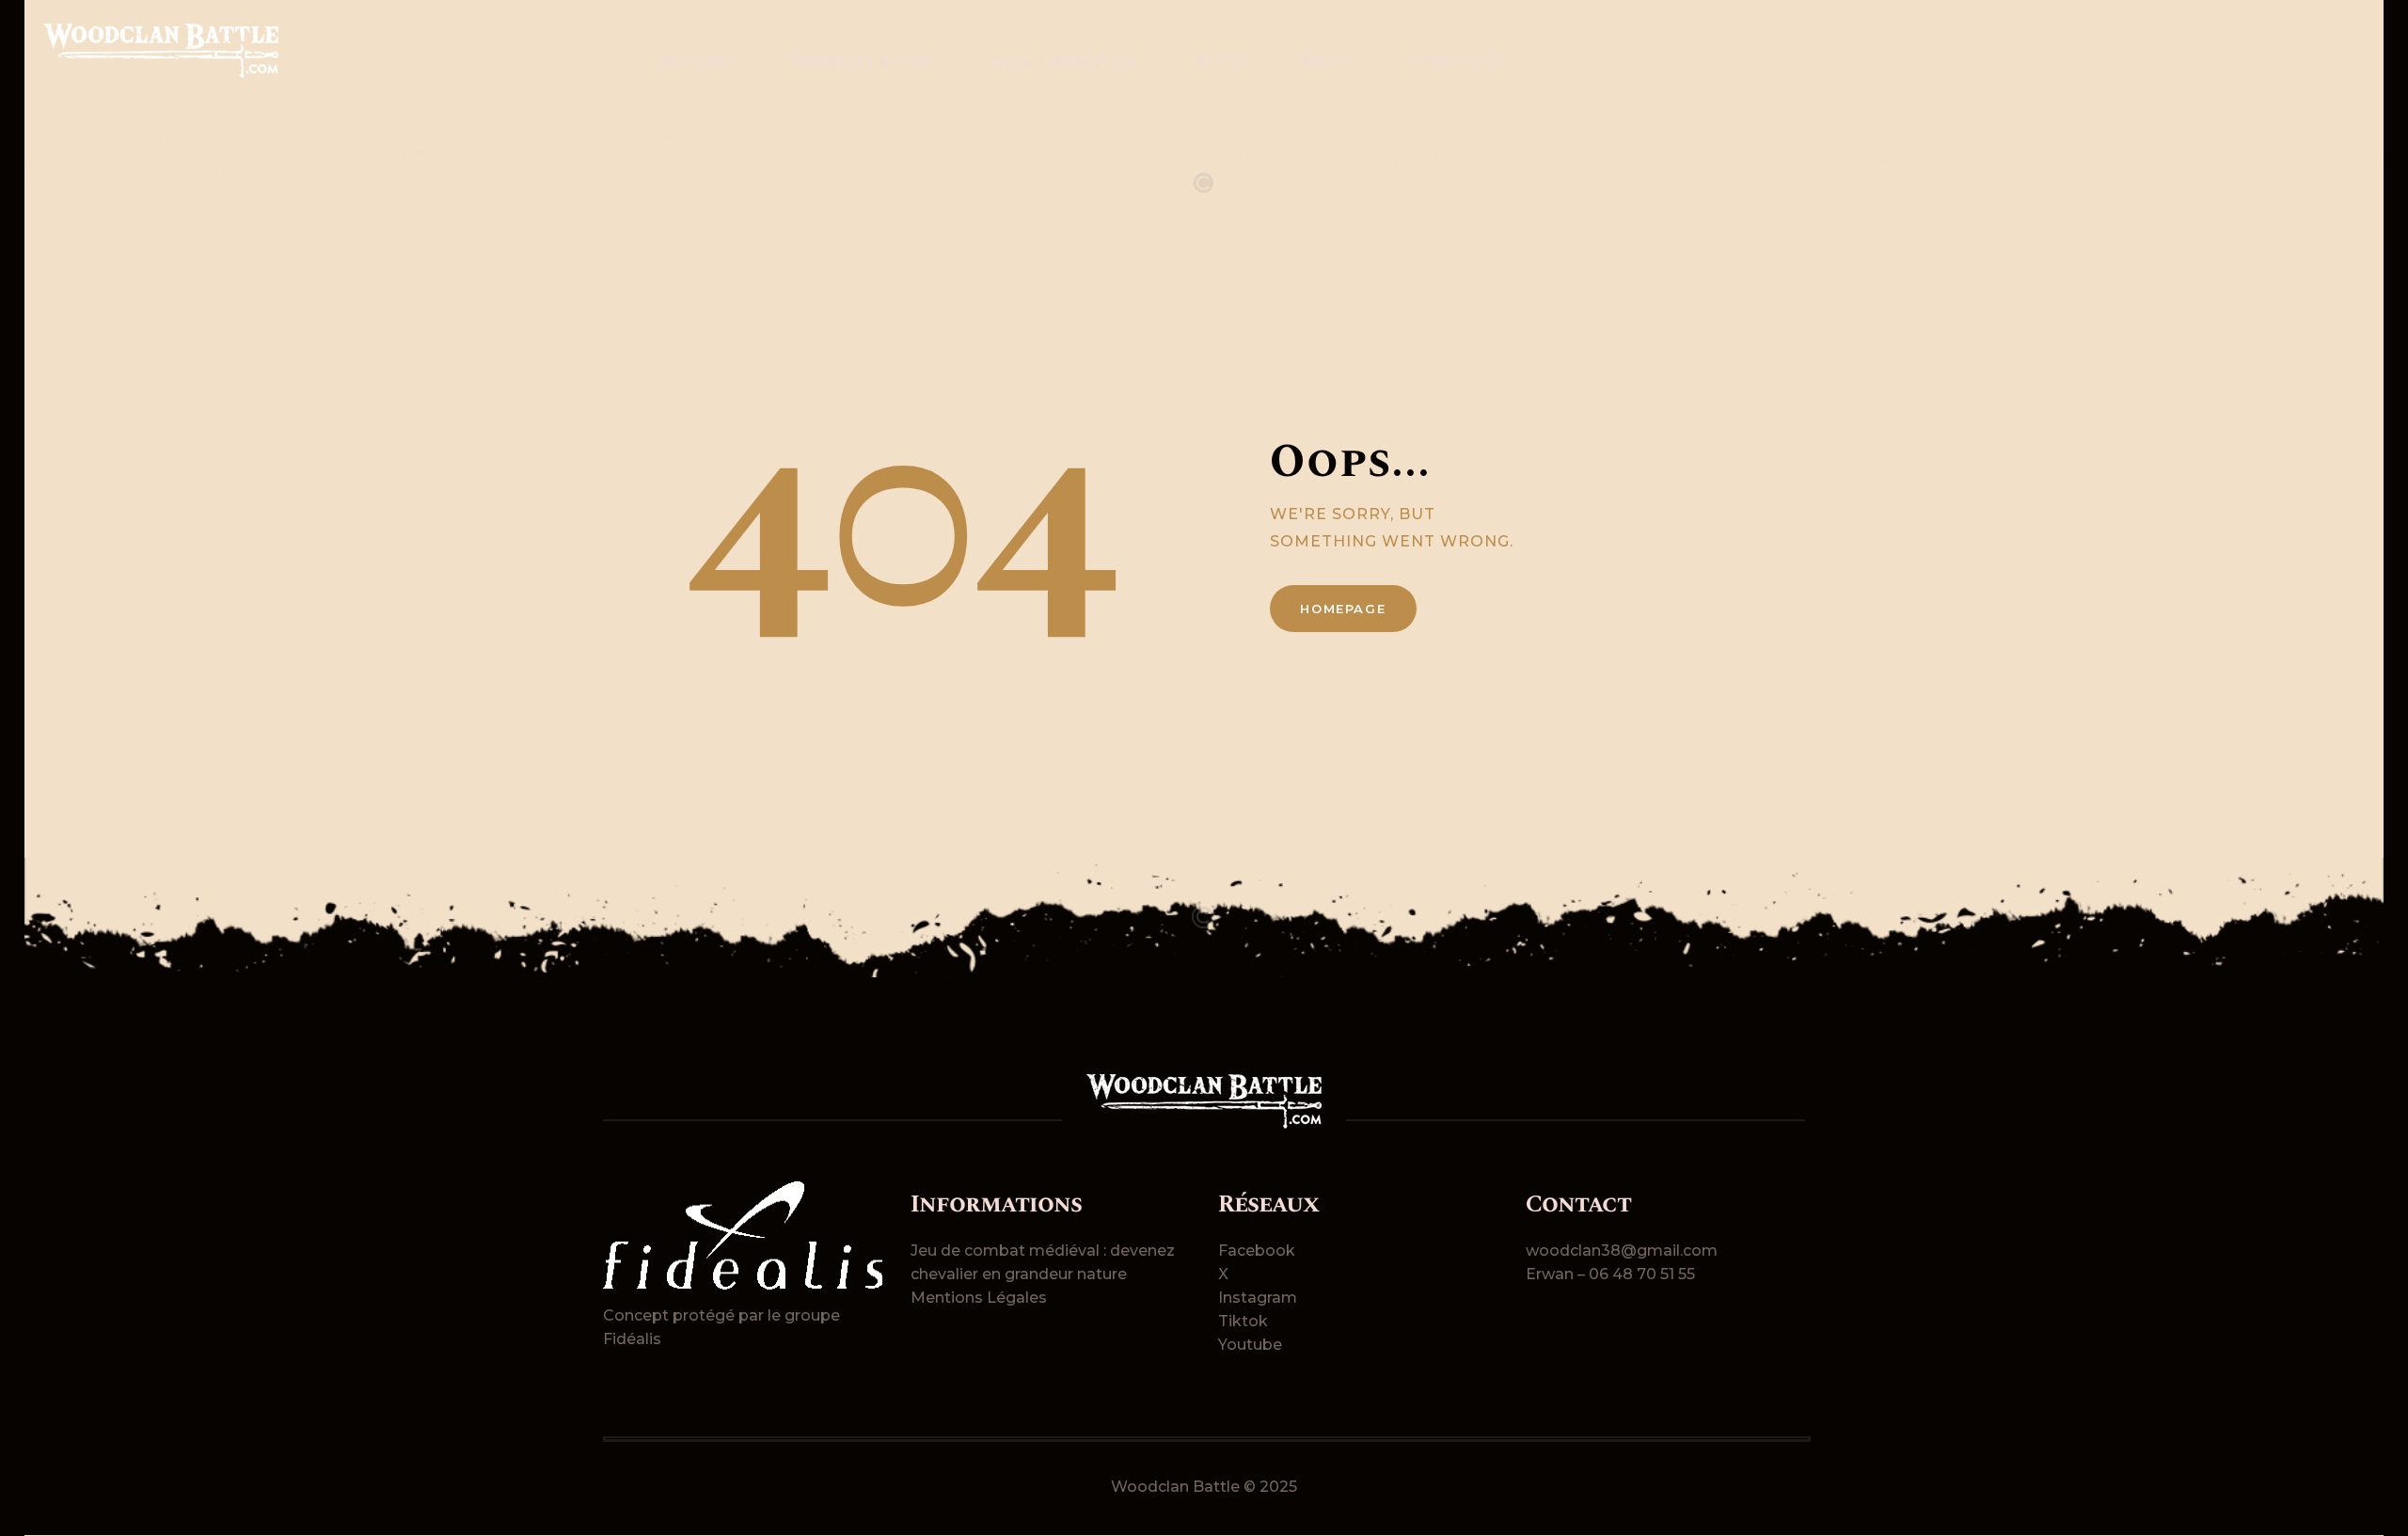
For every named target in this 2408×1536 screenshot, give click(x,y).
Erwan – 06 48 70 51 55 (1610, 1274)
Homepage (1343, 609)
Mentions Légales (979, 1298)
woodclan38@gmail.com (1622, 1251)
